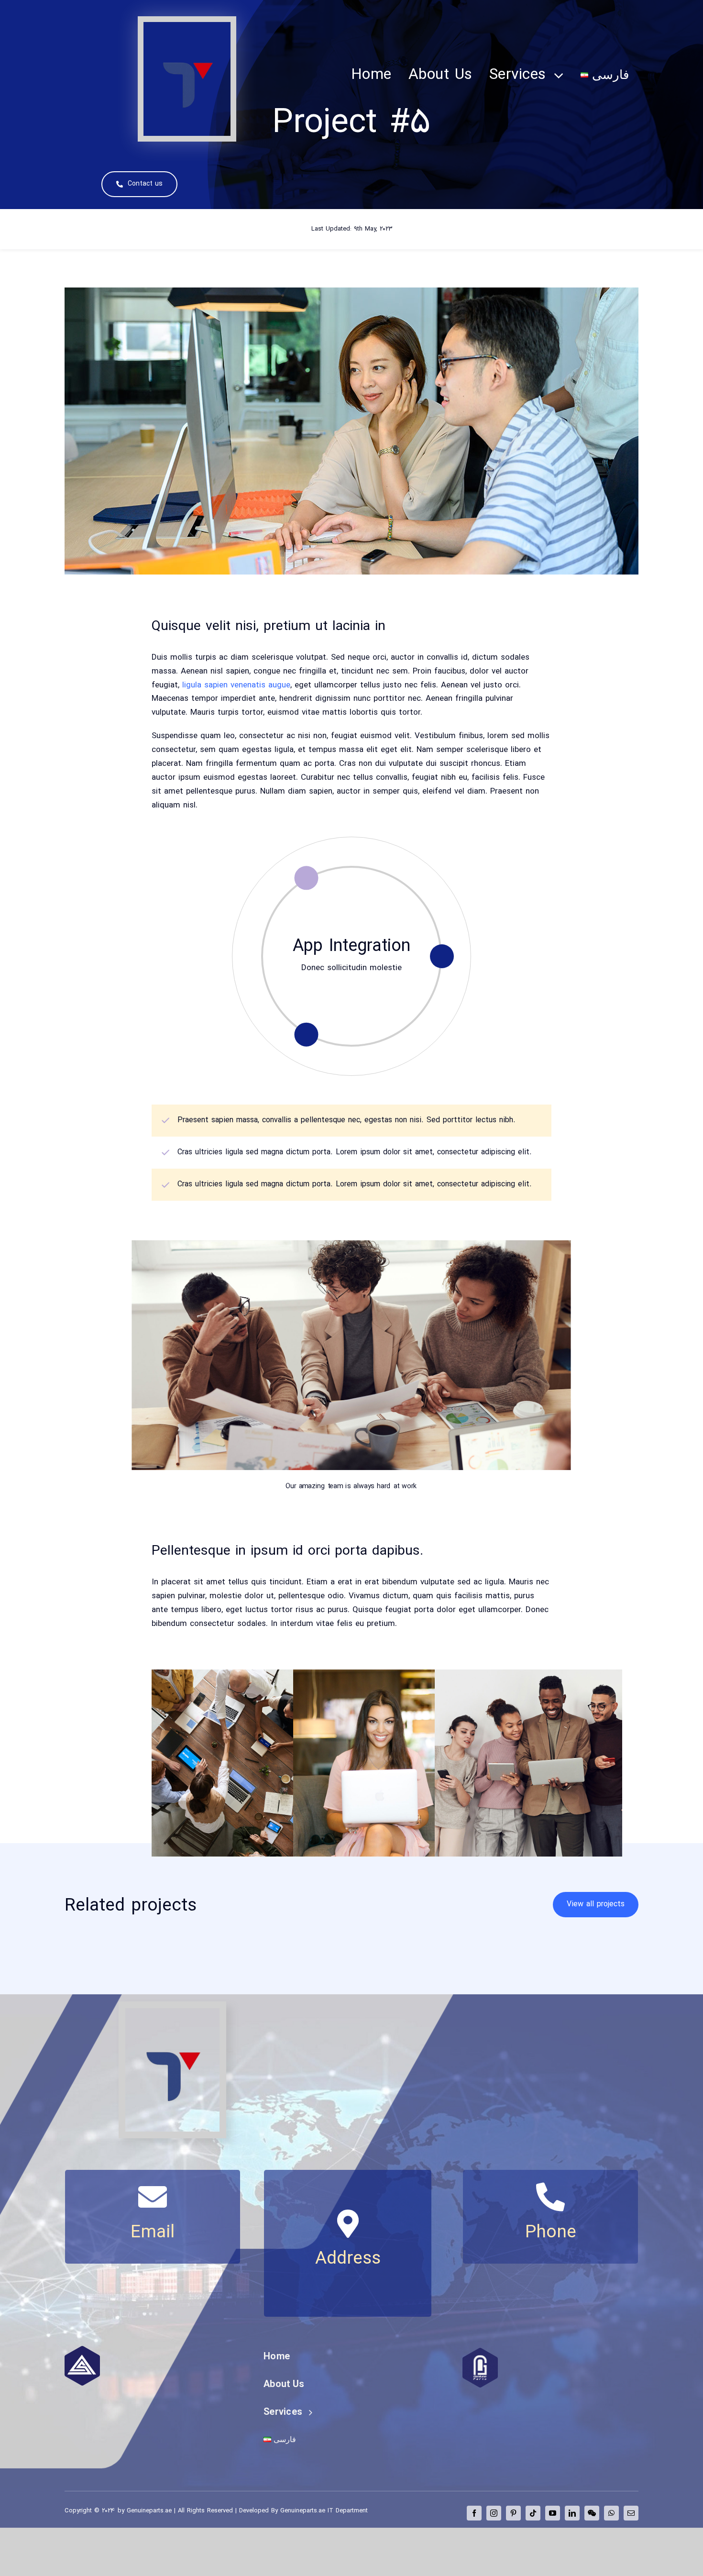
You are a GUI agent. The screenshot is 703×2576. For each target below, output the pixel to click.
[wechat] (592, 2513)
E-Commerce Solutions (351, 947)
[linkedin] (572, 2513)
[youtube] (553, 2513)
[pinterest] (513, 2513)
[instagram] (494, 2513)
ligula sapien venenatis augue (235, 685)
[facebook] (474, 2513)
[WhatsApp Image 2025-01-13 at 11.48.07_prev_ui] (187, 26)
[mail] (631, 2513)
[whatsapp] (611, 2513)
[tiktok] (533, 2513)
